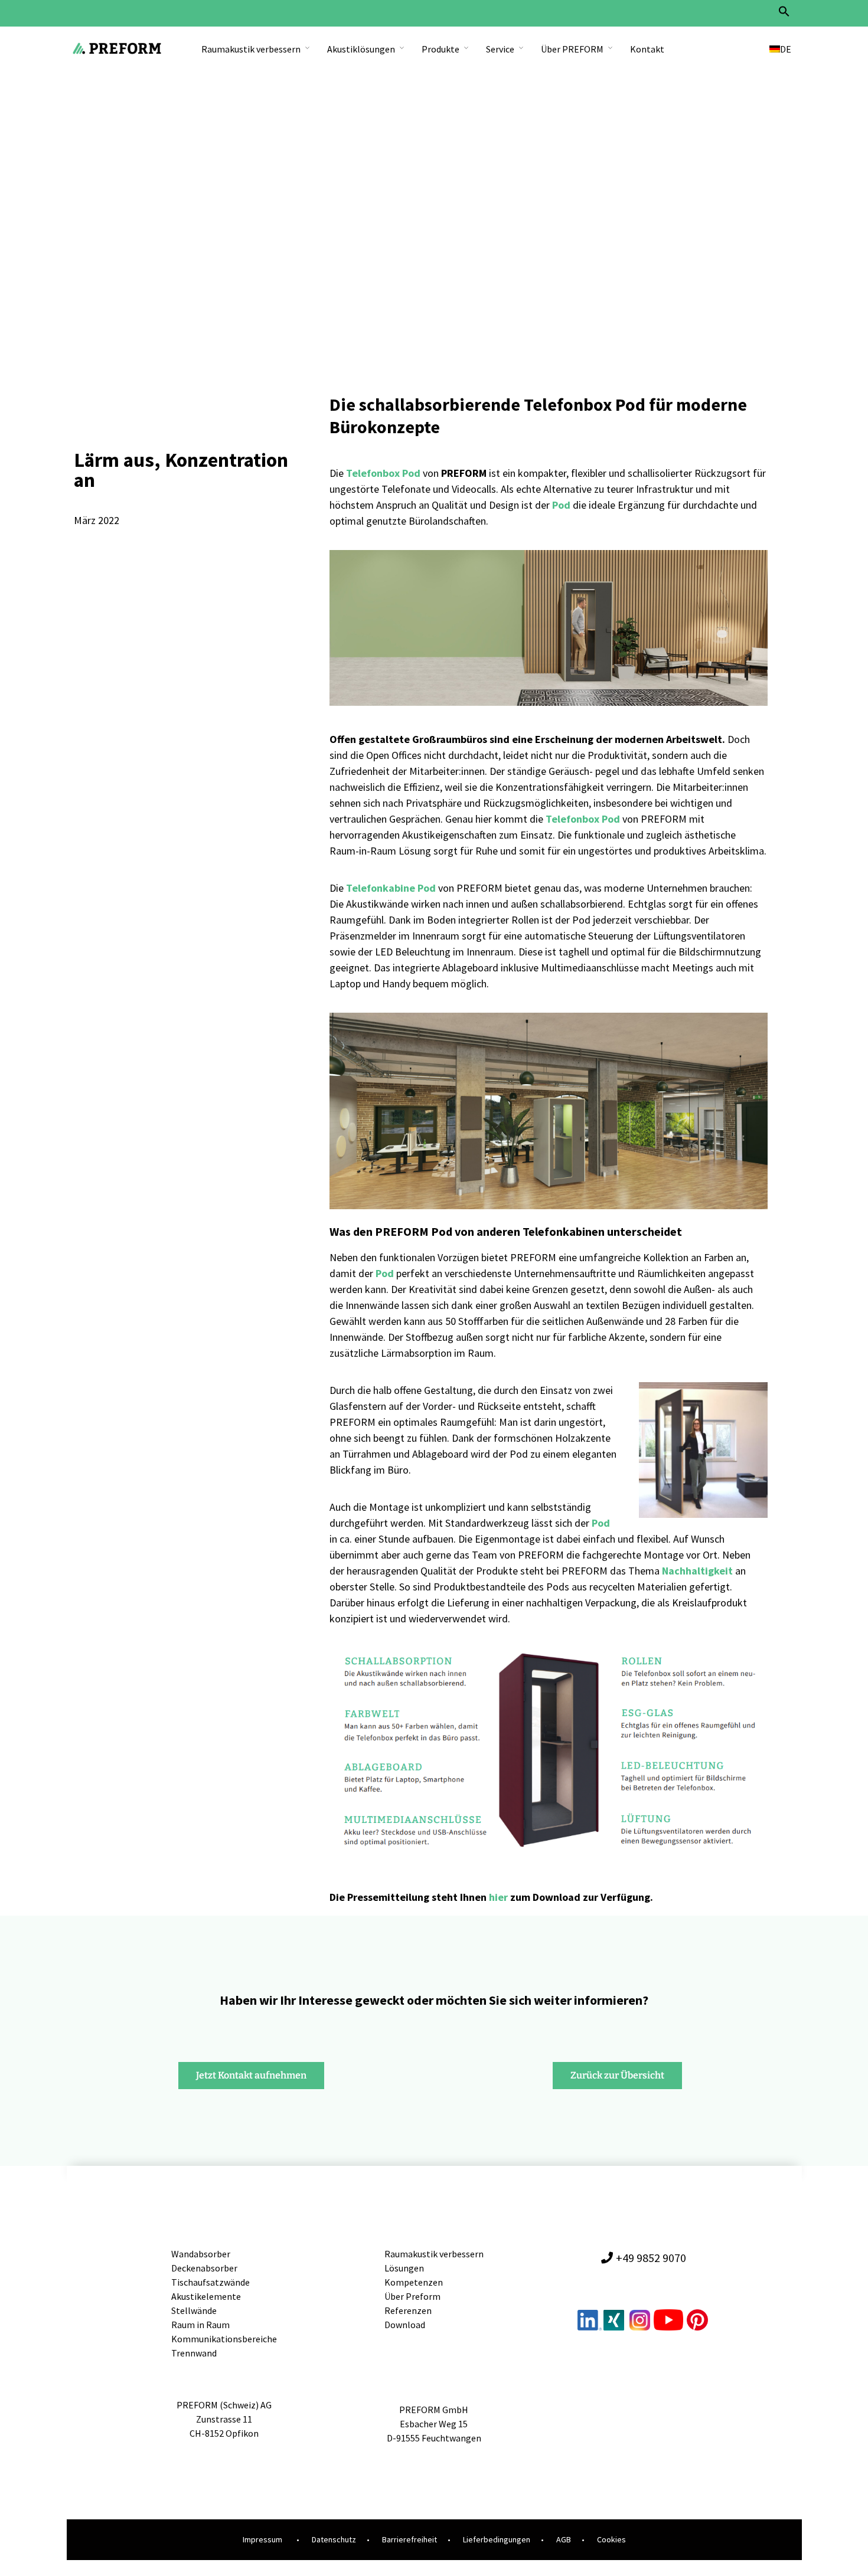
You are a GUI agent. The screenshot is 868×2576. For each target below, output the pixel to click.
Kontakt (647, 49)
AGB (564, 2539)
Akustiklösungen (361, 49)
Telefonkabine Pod (391, 888)
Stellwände (194, 2310)
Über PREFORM (572, 49)
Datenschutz (334, 2539)
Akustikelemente (206, 2296)
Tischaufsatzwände (211, 2282)
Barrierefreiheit (409, 2539)
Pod (601, 1523)
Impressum (262, 2539)
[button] (784, 14)
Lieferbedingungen (497, 2539)
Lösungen (404, 2268)
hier (498, 1897)
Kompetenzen (414, 2282)
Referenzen (408, 2310)
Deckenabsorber (204, 2268)
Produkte (440, 49)
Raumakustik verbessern (251, 49)
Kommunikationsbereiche (224, 2339)
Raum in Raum (200, 2325)
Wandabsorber (201, 2254)
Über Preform (412, 2296)
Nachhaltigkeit (697, 1571)
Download (405, 2325)
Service (500, 49)
